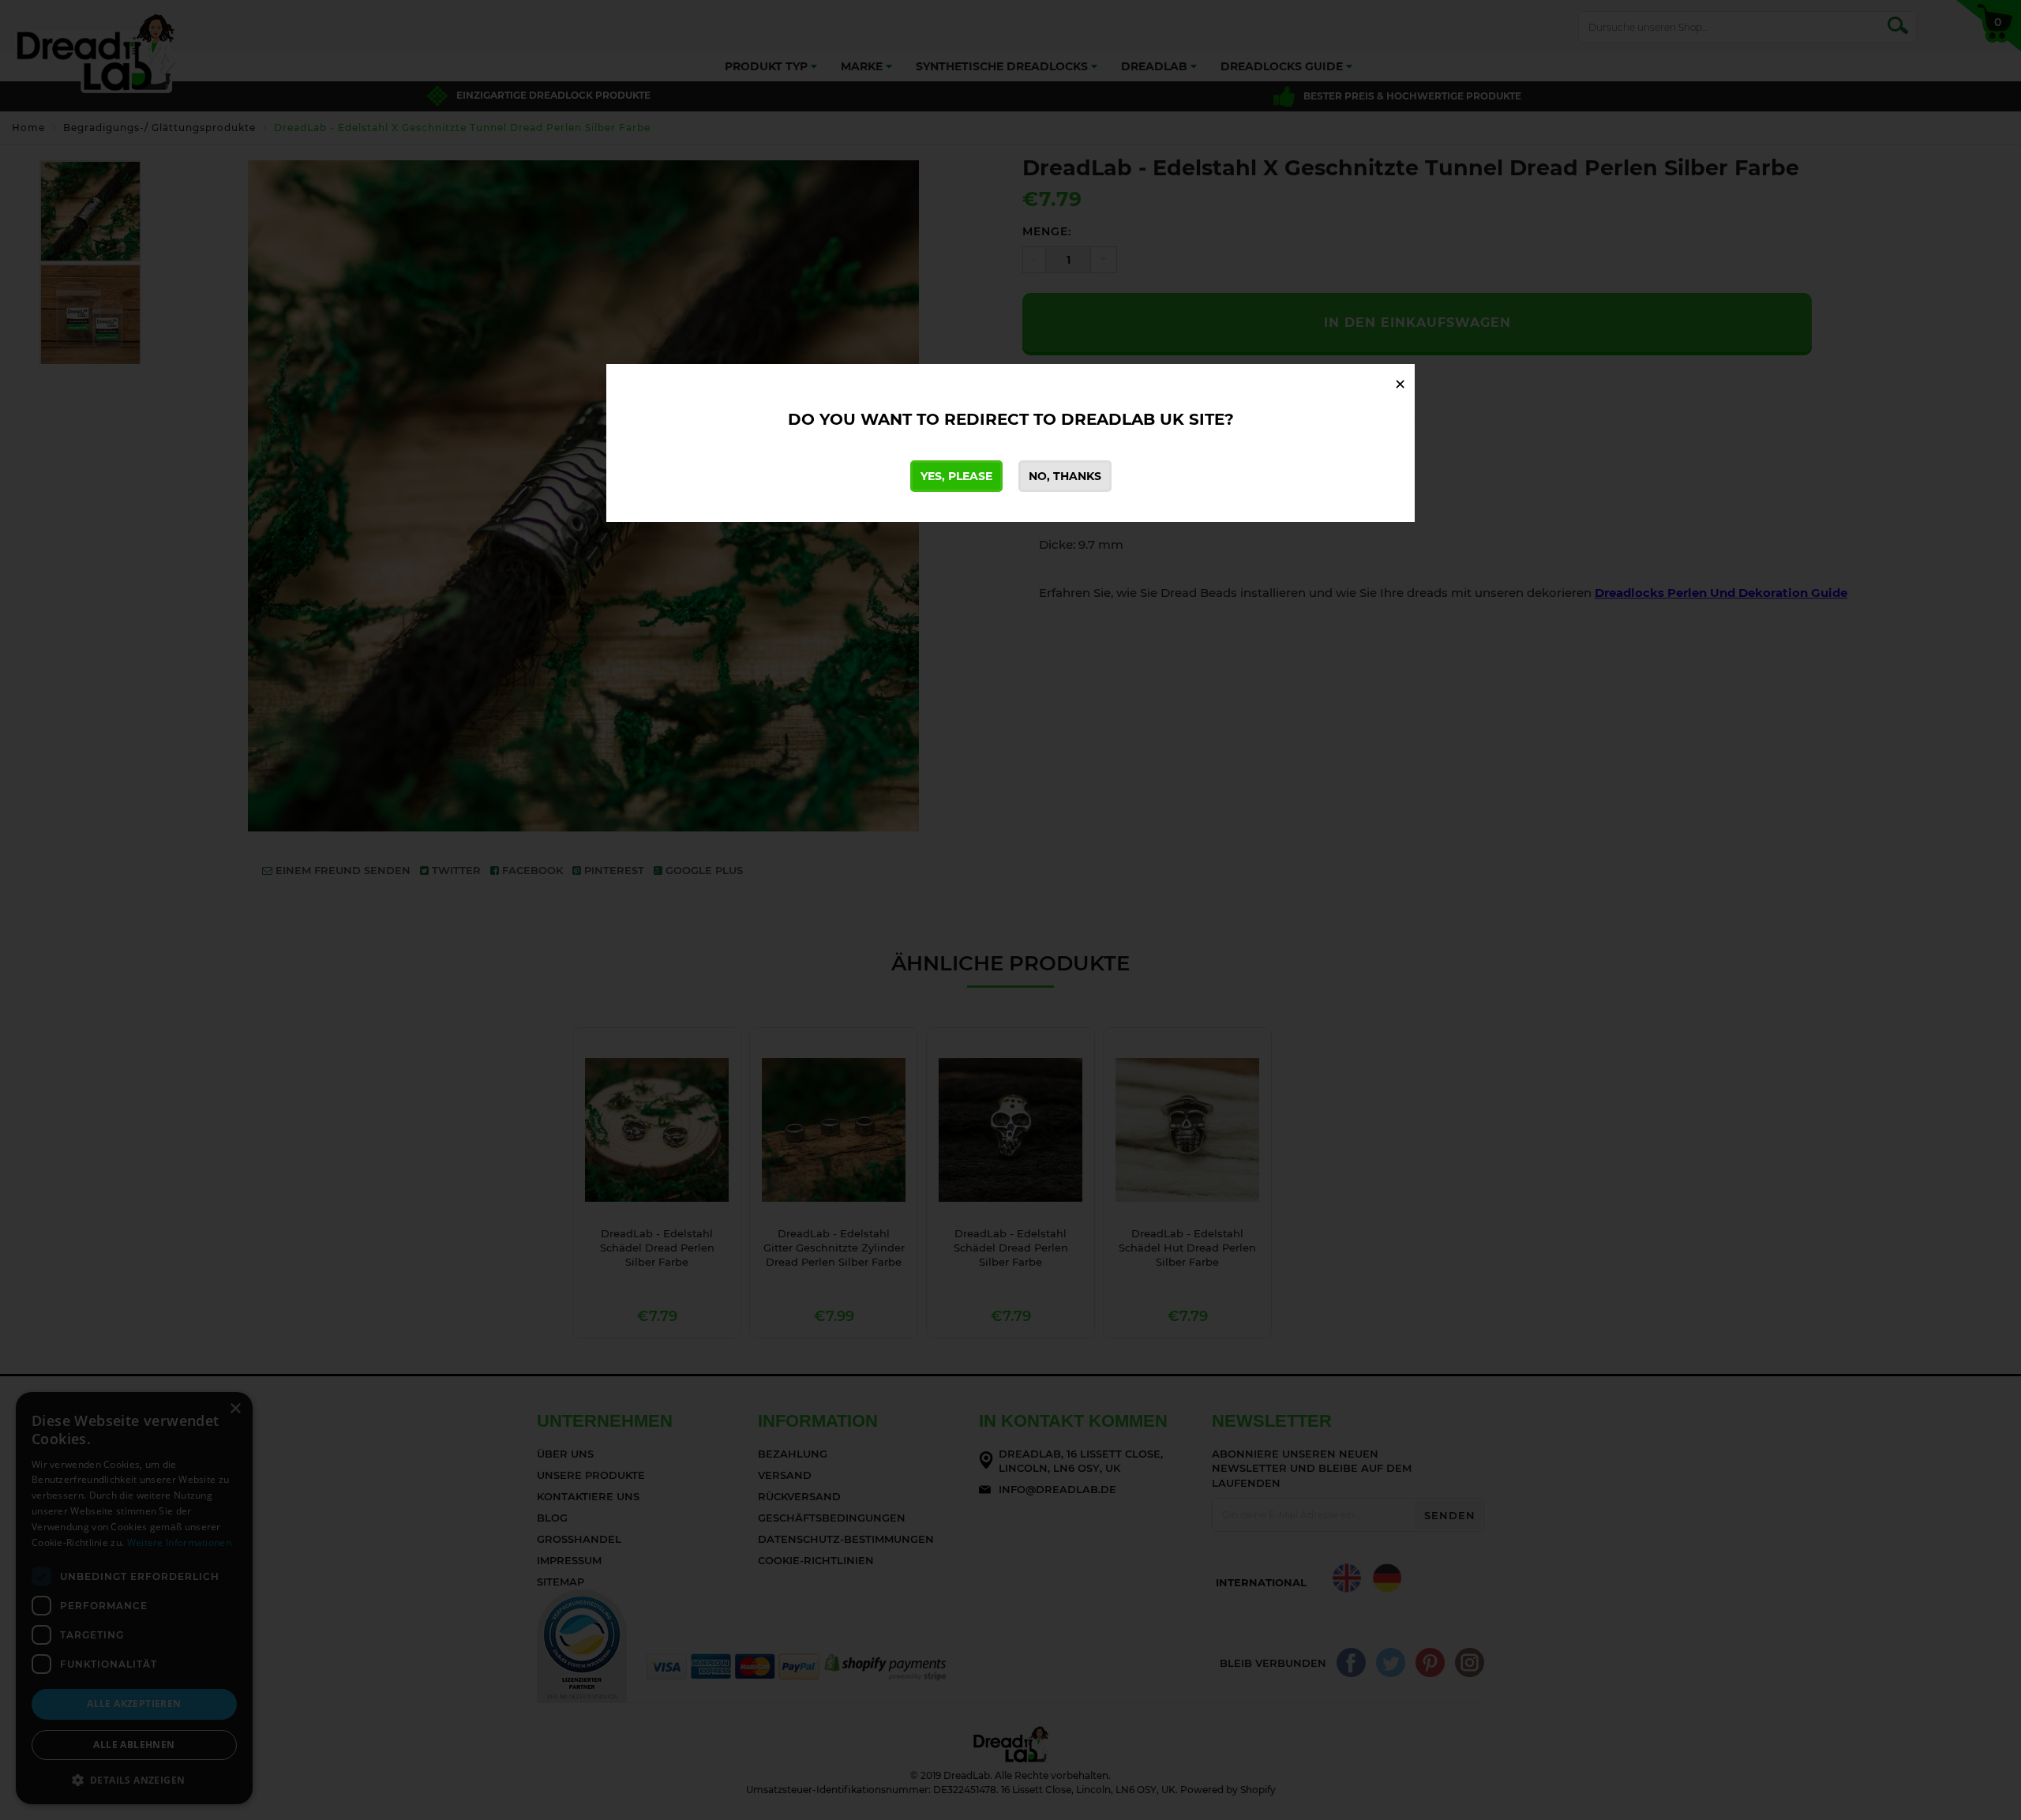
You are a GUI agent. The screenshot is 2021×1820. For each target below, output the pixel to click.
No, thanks (1065, 476)
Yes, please (956, 476)
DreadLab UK (1123, 419)
